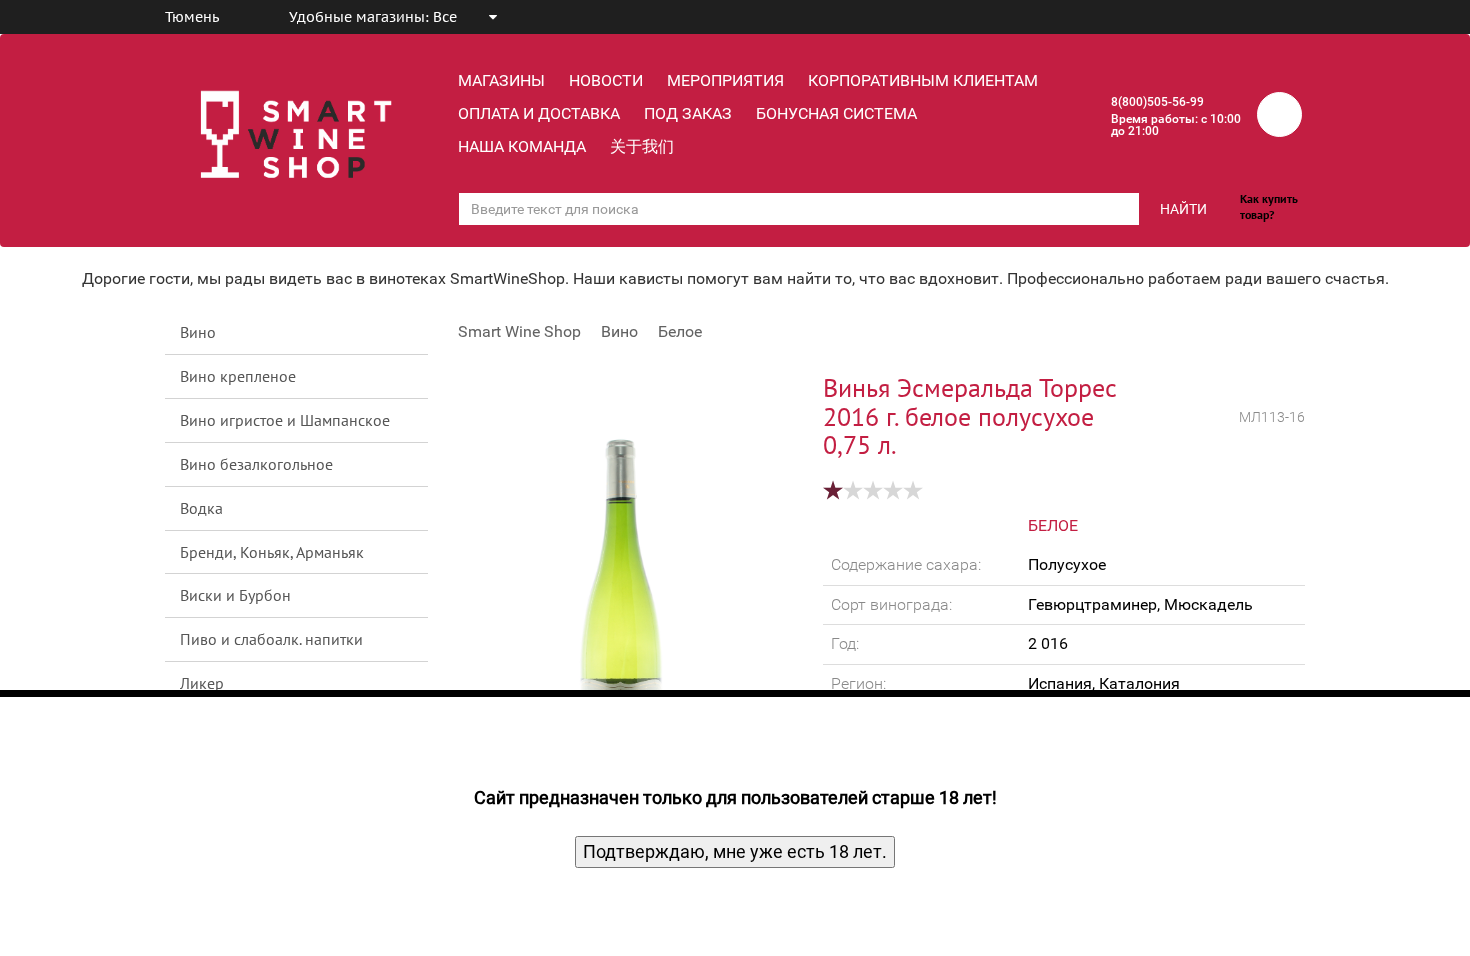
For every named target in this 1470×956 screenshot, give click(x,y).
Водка (201, 508)
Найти (1183, 209)
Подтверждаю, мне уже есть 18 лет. (735, 851)
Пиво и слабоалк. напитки (271, 639)
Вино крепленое (238, 376)
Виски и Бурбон (235, 595)
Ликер (202, 683)
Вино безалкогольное (256, 464)
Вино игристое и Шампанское (285, 420)
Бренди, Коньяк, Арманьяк (272, 552)
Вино (198, 332)
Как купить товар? (1269, 206)
